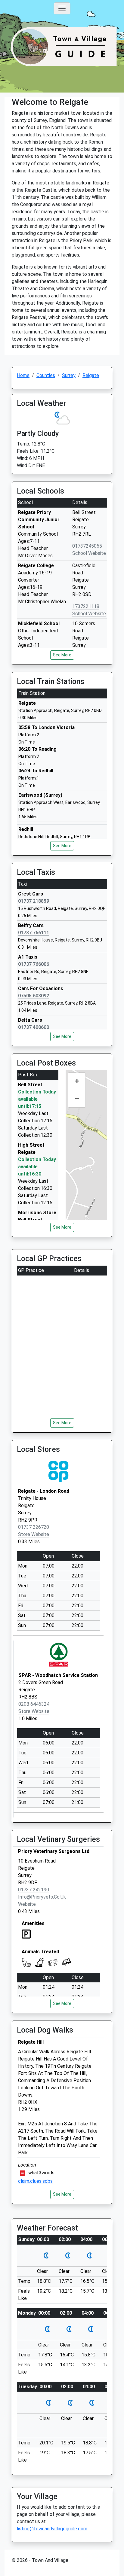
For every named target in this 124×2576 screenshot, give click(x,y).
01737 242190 (34, 1890)
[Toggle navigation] (62, 8)
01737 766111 (34, 933)
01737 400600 (34, 1027)
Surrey (69, 375)
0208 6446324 (34, 1704)
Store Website (34, 1534)
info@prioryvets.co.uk (42, 1897)
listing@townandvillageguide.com (52, 2529)
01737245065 (87, 546)
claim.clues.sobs (35, 2181)
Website (27, 1904)
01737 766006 (34, 964)
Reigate (91, 375)
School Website (89, 553)
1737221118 (86, 606)
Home (23, 375)
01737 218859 (34, 901)
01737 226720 (34, 1527)
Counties (46, 375)
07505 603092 (34, 996)
